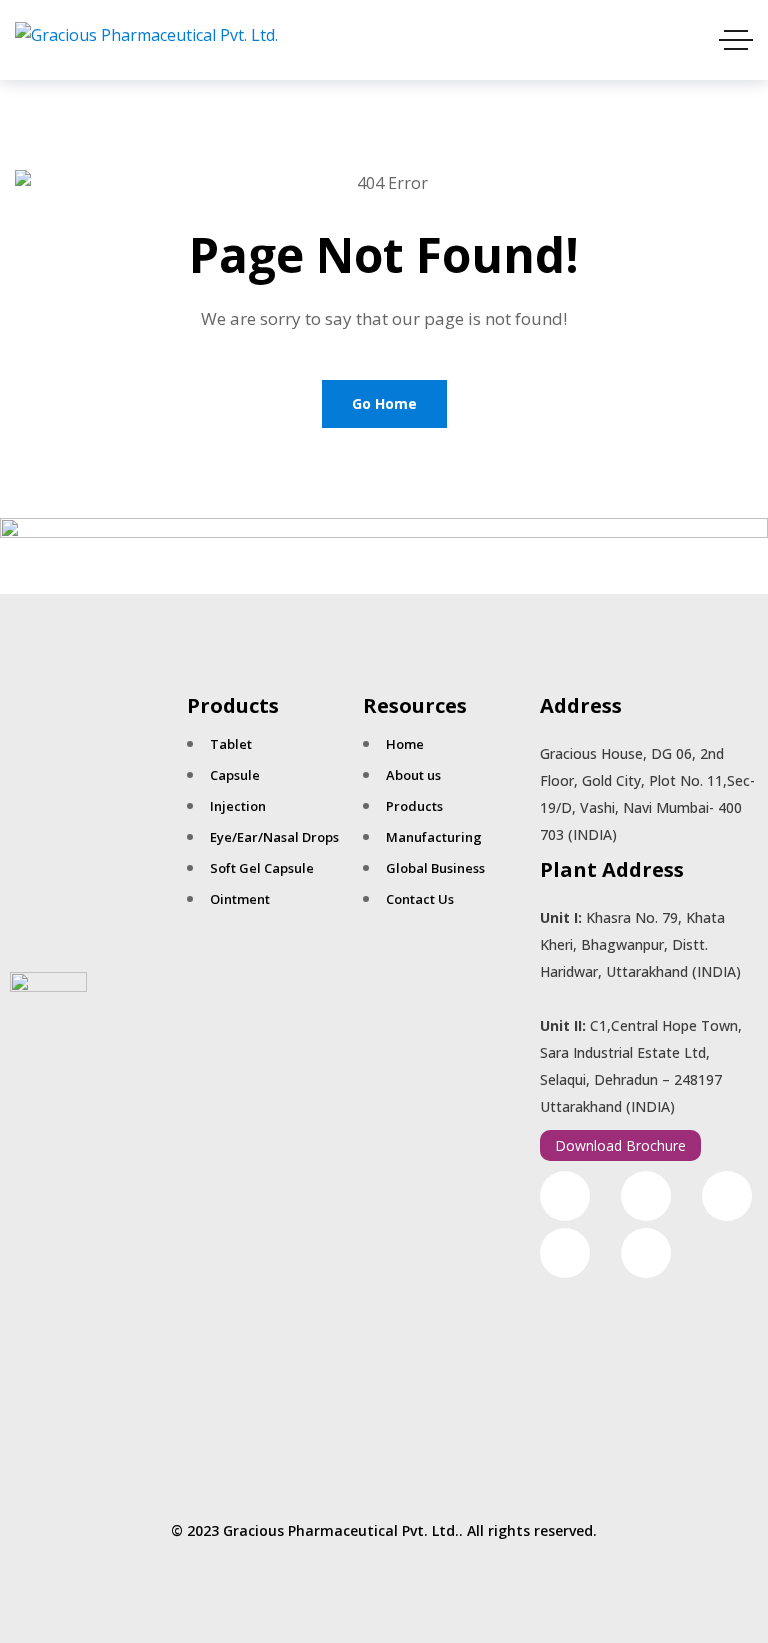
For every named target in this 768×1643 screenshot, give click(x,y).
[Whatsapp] (727, 1196)
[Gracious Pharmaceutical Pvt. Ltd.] (146, 40)
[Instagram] (646, 1196)
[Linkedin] (646, 1253)
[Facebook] (565, 1196)
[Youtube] (565, 1253)
